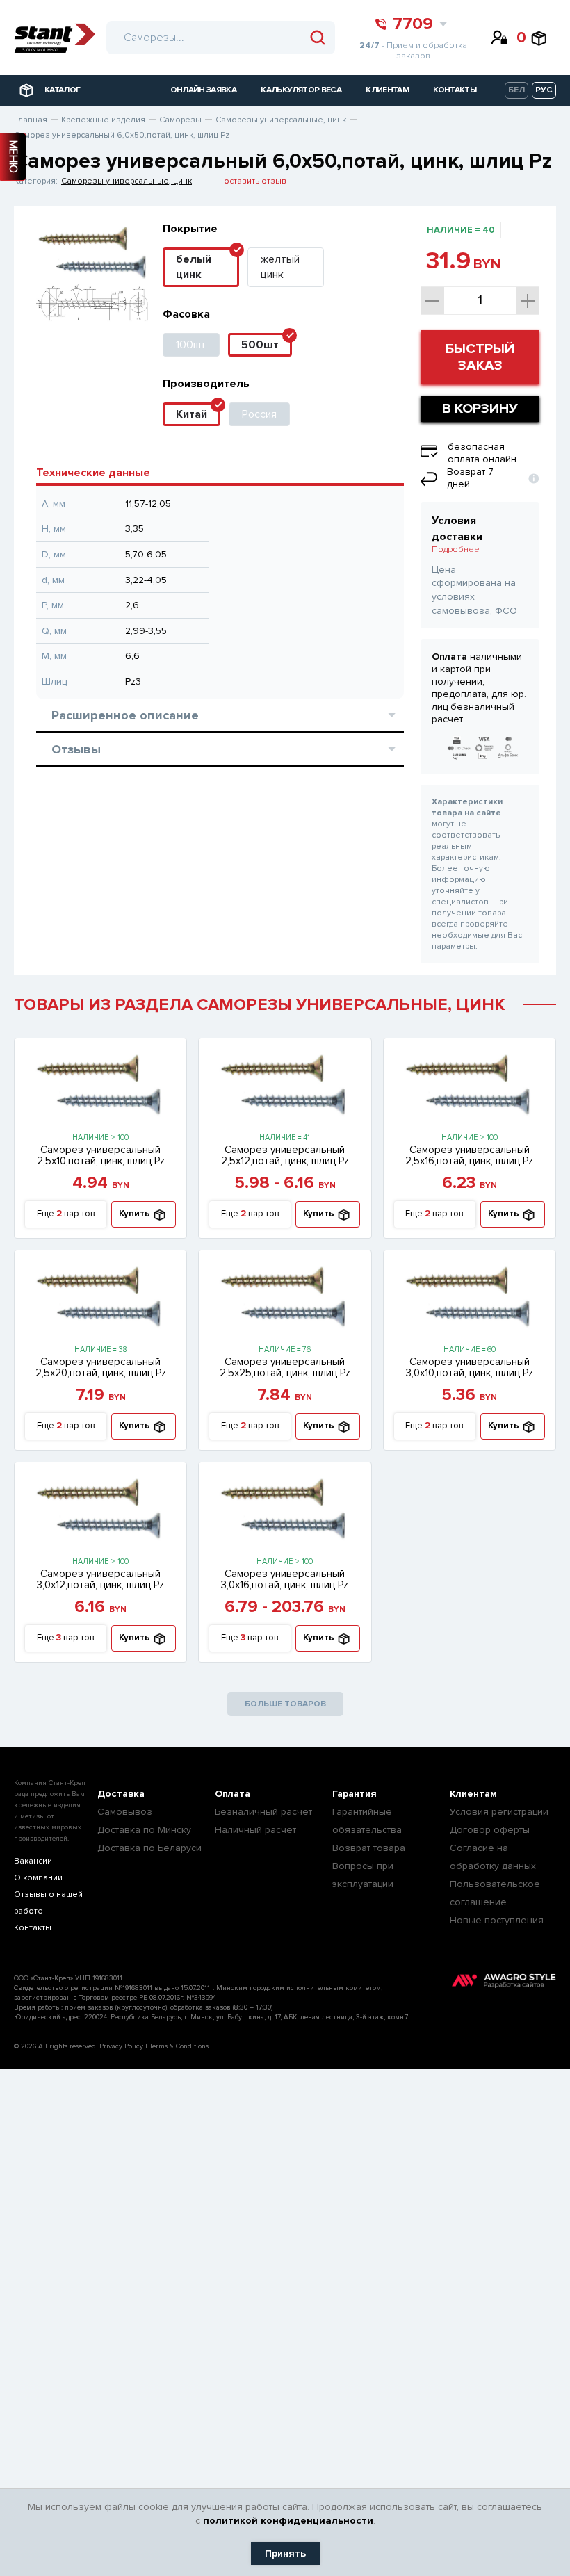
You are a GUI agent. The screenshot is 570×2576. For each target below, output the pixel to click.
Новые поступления (497, 1920)
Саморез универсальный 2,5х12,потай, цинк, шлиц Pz (285, 1155)
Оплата (233, 1794)
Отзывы (76, 749)
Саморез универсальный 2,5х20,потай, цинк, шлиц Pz (101, 1367)
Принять (285, 2553)
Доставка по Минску (144, 1830)
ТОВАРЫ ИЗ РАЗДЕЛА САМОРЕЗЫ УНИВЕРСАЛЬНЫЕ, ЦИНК (259, 1005)
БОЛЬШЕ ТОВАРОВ (285, 1704)
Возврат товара (369, 1848)
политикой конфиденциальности (288, 2521)
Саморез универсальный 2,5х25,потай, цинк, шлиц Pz (285, 1367)
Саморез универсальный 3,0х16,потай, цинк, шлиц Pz (285, 1579)
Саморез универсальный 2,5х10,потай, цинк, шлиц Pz (101, 1155)
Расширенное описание (125, 715)
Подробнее (456, 549)
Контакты (33, 1928)
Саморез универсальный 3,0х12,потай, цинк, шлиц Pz (100, 1579)
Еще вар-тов (66, 1214)
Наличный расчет (255, 1830)
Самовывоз (125, 1812)
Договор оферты (490, 1830)
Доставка (121, 1794)
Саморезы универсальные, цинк (127, 181)
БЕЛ (516, 90)
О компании (38, 1878)
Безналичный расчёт (263, 1812)
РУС (544, 90)
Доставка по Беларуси (149, 1848)
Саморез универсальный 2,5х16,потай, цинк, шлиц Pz (469, 1155)
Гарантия (355, 1794)
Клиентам (473, 1794)
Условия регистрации (499, 1812)
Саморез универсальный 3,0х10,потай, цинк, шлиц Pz (470, 1367)
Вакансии (33, 1861)
